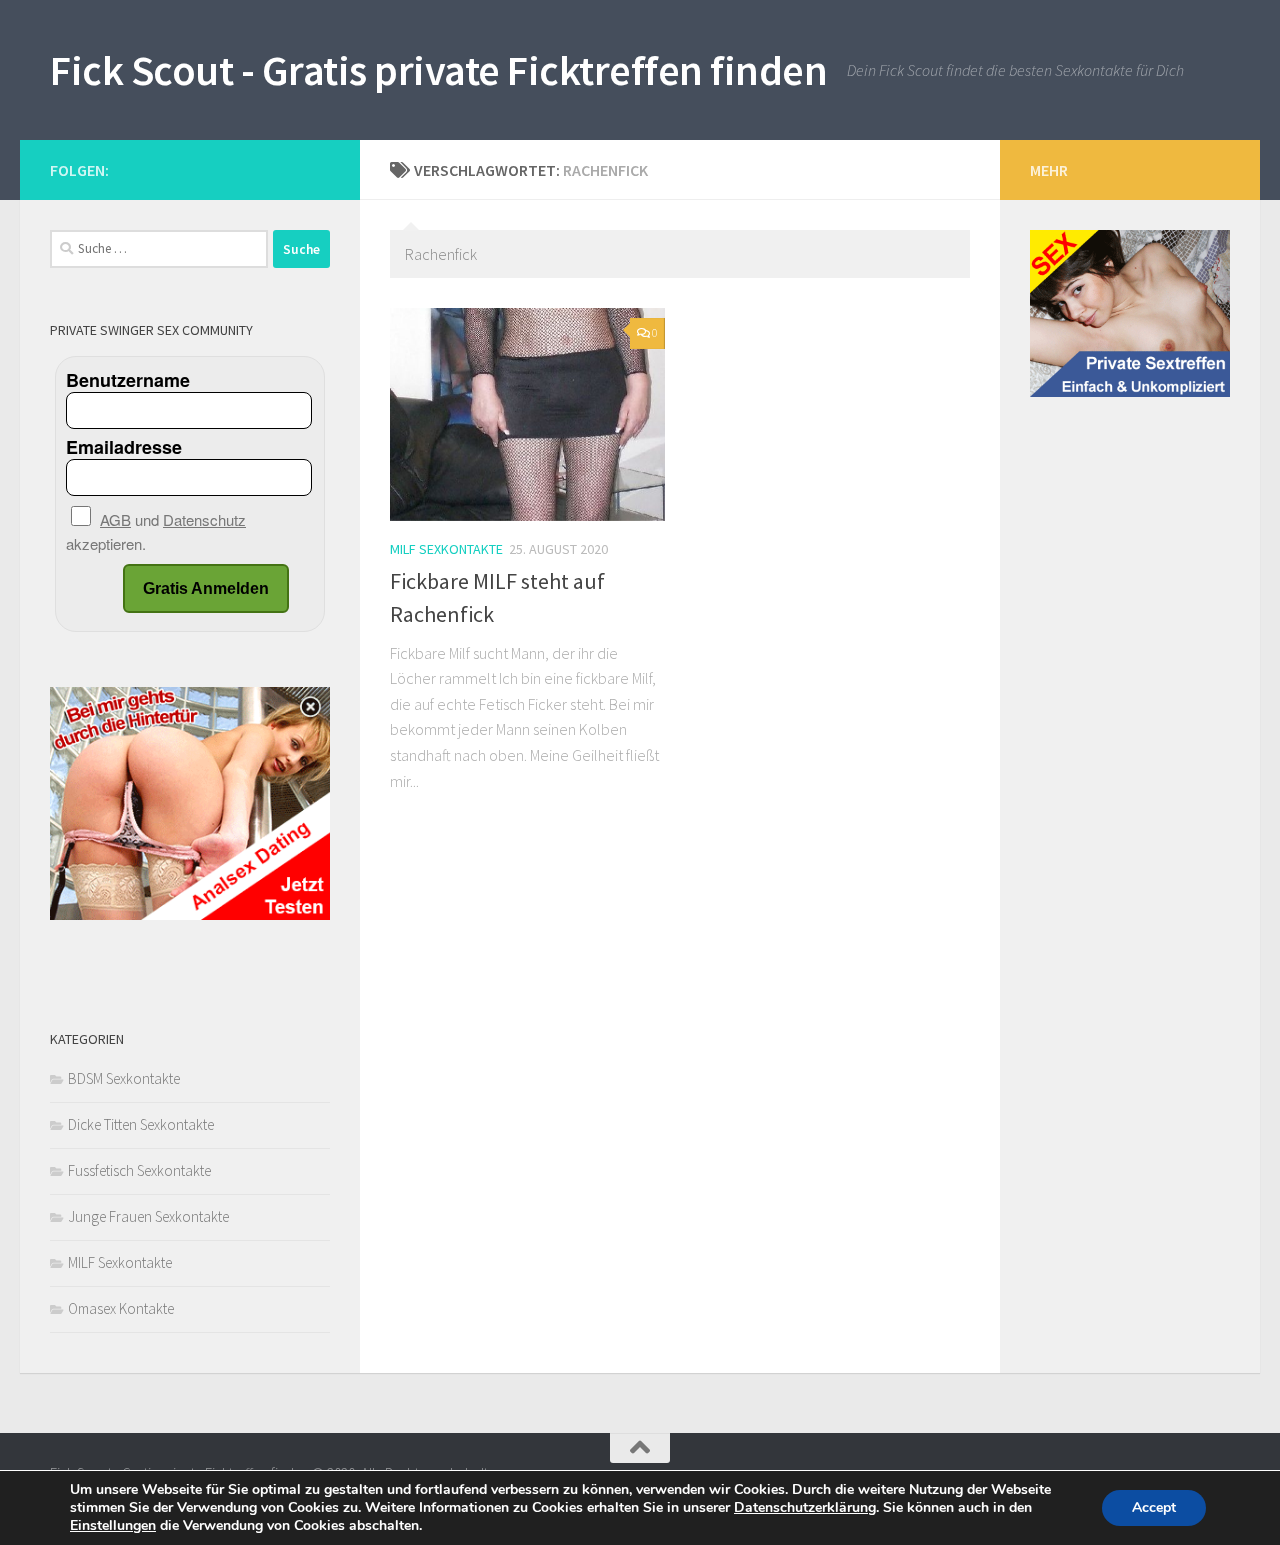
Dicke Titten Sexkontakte (141, 1124)
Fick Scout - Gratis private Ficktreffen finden (438, 70)
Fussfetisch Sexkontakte (139, 1170)
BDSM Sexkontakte (124, 1078)
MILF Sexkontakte (446, 549)
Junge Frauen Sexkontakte (148, 1216)
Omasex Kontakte (121, 1308)
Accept (1154, 1507)
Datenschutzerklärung (805, 1507)
